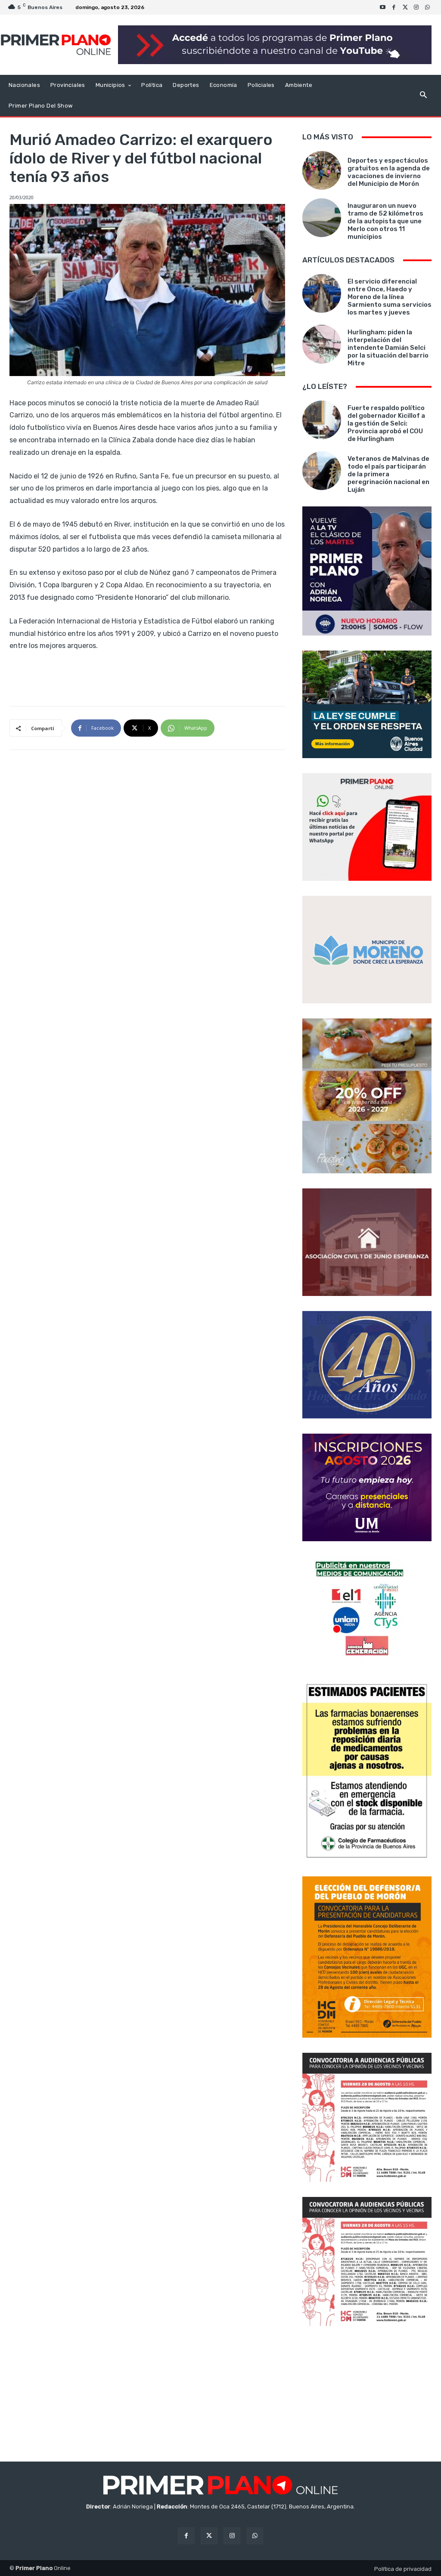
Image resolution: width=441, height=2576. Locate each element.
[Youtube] (383, 7)
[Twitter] (405, 7)
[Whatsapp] (428, 7)
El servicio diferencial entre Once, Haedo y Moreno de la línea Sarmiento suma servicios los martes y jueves (390, 297)
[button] (423, 96)
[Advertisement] (367, 2395)
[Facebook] (394, 7)
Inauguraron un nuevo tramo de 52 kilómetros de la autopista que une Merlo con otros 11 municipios (385, 221)
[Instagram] (416, 7)
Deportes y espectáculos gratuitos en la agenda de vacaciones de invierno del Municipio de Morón (389, 172)
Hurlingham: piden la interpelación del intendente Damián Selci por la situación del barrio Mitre (388, 348)
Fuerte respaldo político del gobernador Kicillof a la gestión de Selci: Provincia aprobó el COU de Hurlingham (386, 423)
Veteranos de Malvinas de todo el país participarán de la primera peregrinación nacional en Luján (388, 474)
